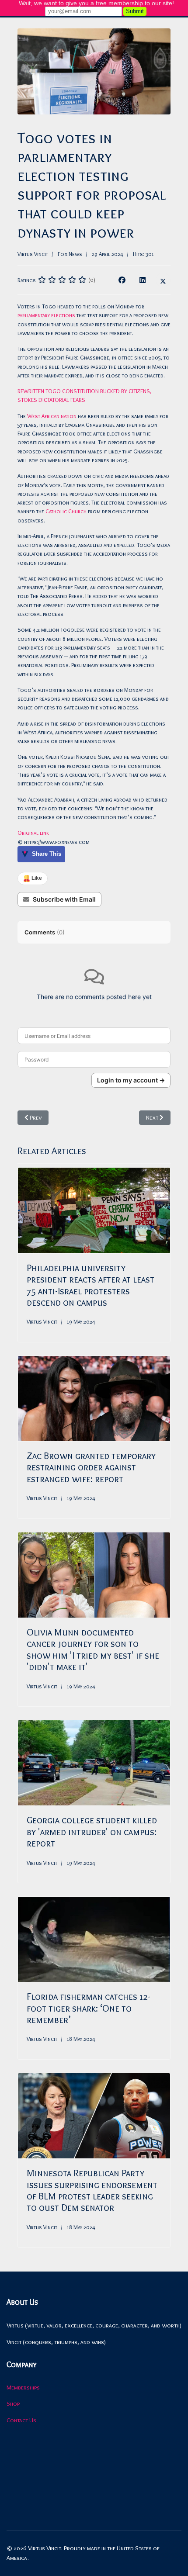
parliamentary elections (46, 315)
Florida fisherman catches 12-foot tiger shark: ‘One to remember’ (89, 2008)
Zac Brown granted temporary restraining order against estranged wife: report (91, 1467)
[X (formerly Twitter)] (163, 280)
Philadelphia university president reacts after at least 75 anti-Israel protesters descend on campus (91, 1285)
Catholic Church (66, 511)
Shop (13, 2403)
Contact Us (21, 2420)
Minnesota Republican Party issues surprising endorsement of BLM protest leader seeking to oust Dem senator (92, 2190)
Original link (33, 833)
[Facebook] (122, 280)
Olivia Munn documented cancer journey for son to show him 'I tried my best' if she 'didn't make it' (93, 1649)
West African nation (52, 416)
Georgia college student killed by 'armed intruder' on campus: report (92, 1832)
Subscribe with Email (64, 899)
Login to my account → (131, 1080)
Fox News (70, 254)
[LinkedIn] (143, 280)
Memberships (23, 2387)
